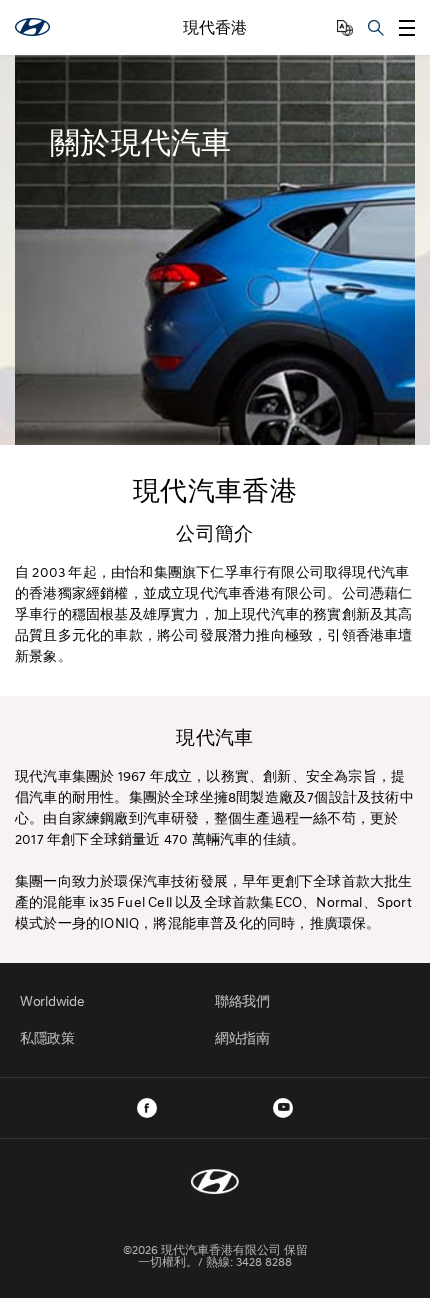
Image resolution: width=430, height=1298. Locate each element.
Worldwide (52, 1000)
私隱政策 (47, 1037)
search (376, 28)
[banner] (215, 250)
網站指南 (242, 1037)
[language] (345, 28)
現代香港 (215, 27)
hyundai (32, 27)
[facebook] (147, 1108)
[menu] (407, 28)
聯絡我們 (242, 1000)
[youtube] (283, 1108)
